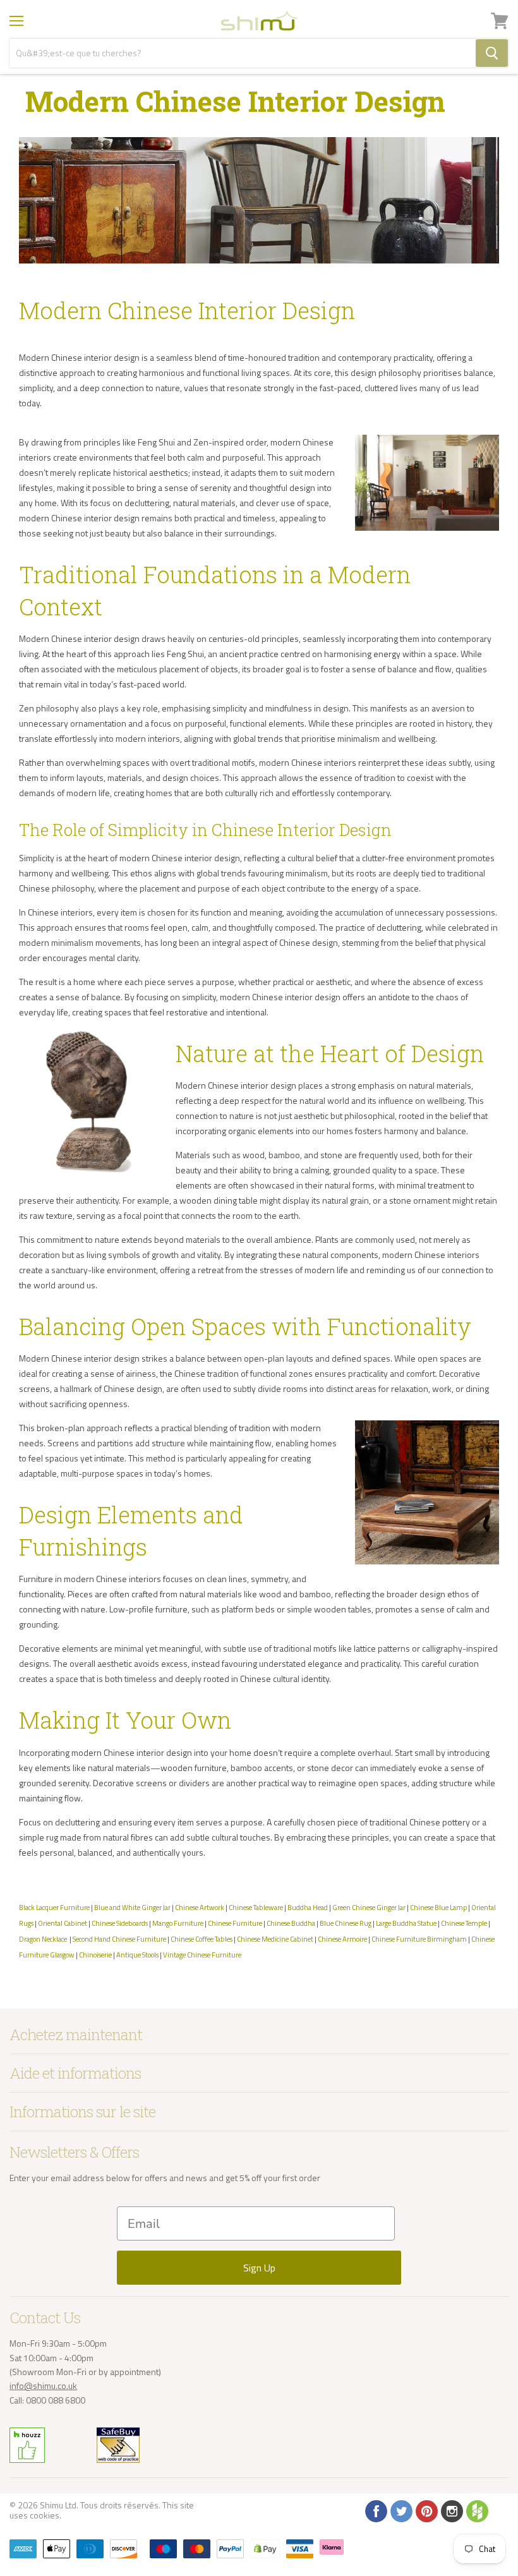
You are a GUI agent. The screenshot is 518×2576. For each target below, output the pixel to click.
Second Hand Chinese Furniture (119, 1939)
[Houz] (476, 2510)
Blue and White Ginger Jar (132, 1907)
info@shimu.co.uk (43, 2386)
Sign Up (259, 2268)
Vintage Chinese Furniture (202, 1955)
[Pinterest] (426, 2510)
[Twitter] (401, 2510)
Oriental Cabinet (63, 1923)
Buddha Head (308, 1907)
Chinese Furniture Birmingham (419, 1939)
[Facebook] (375, 2510)
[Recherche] (492, 53)
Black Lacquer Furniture (54, 1907)
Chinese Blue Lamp (438, 1907)
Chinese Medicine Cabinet (275, 1939)
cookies (45, 2515)
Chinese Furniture (235, 1923)
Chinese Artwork (200, 1907)
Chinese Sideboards (120, 1923)
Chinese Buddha (291, 1923)
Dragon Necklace (43, 1939)
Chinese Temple (464, 1923)
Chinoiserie (95, 1955)
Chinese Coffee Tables (202, 1939)
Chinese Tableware (256, 1907)
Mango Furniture (178, 1923)
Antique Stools (137, 1955)
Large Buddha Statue (406, 1923)
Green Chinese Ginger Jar (369, 1907)
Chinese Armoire (342, 1939)
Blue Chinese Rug (346, 1923)
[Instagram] (451, 2510)
